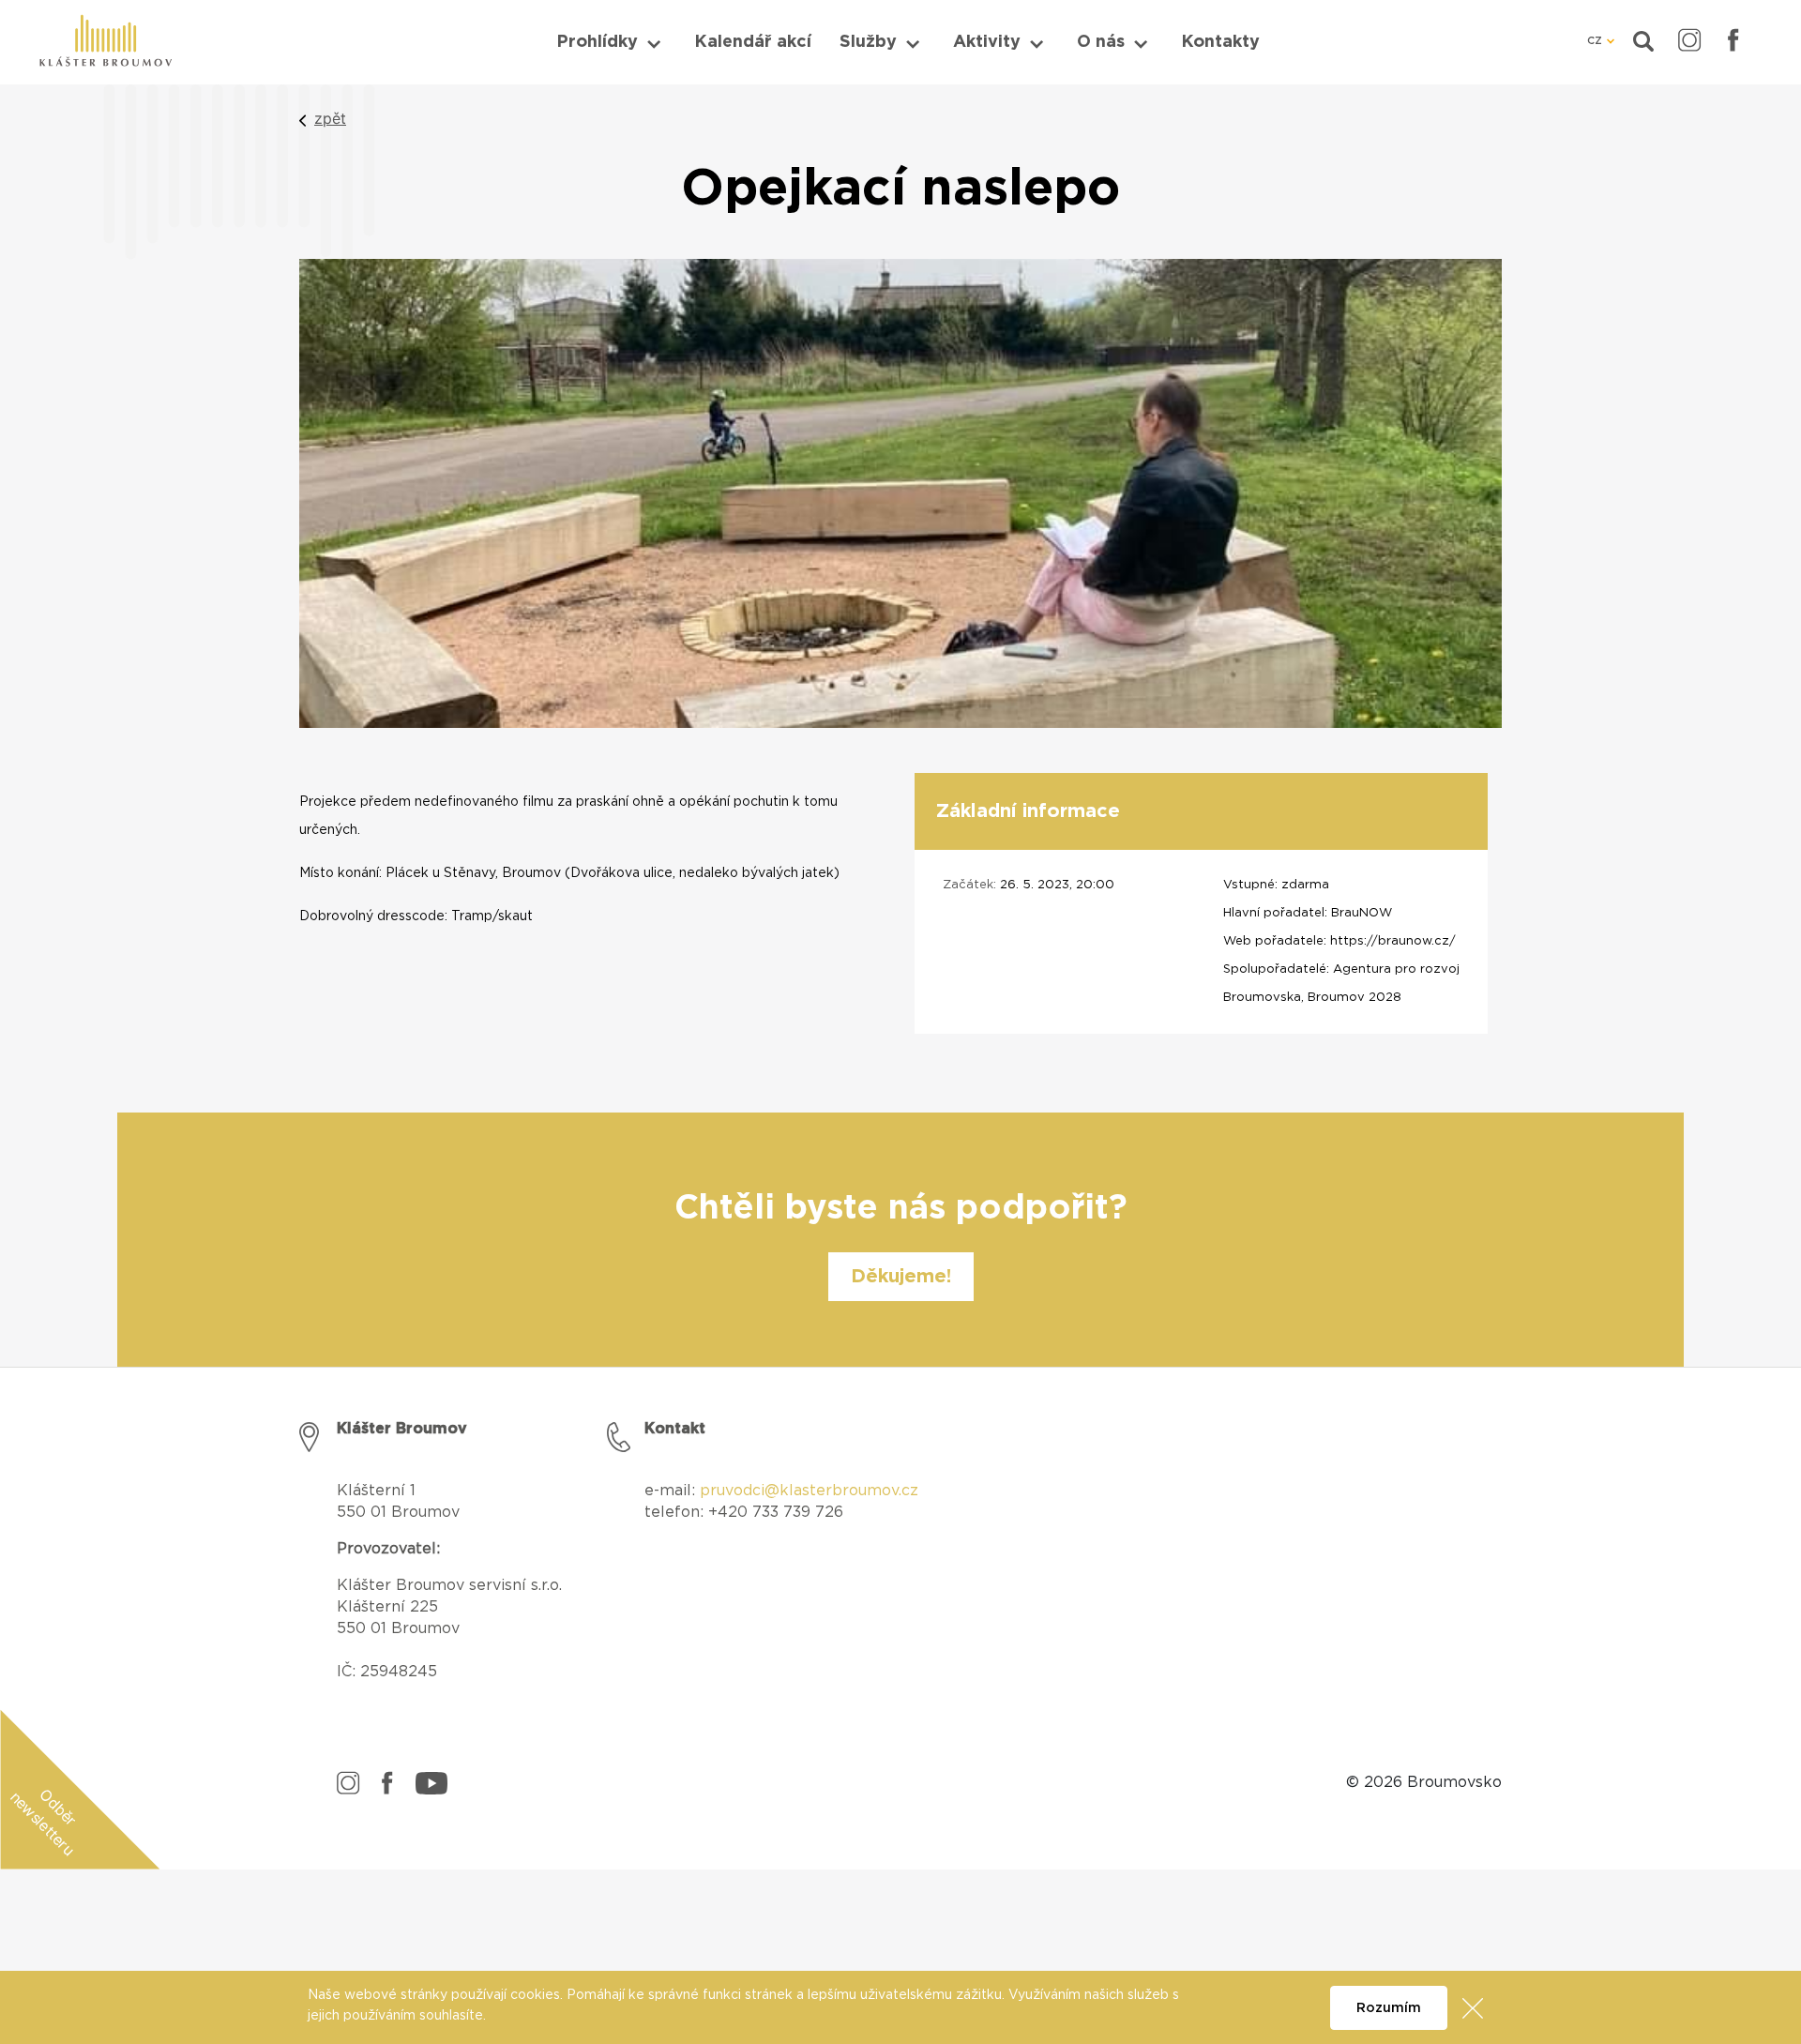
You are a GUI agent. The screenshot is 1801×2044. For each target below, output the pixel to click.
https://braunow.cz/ (1393, 941)
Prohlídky (597, 42)
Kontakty (1220, 42)
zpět (330, 118)
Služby (868, 42)
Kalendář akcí (753, 42)
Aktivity (987, 42)
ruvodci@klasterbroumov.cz (814, 1491)
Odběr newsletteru (44, 1822)
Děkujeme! (901, 1277)
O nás (1101, 42)
